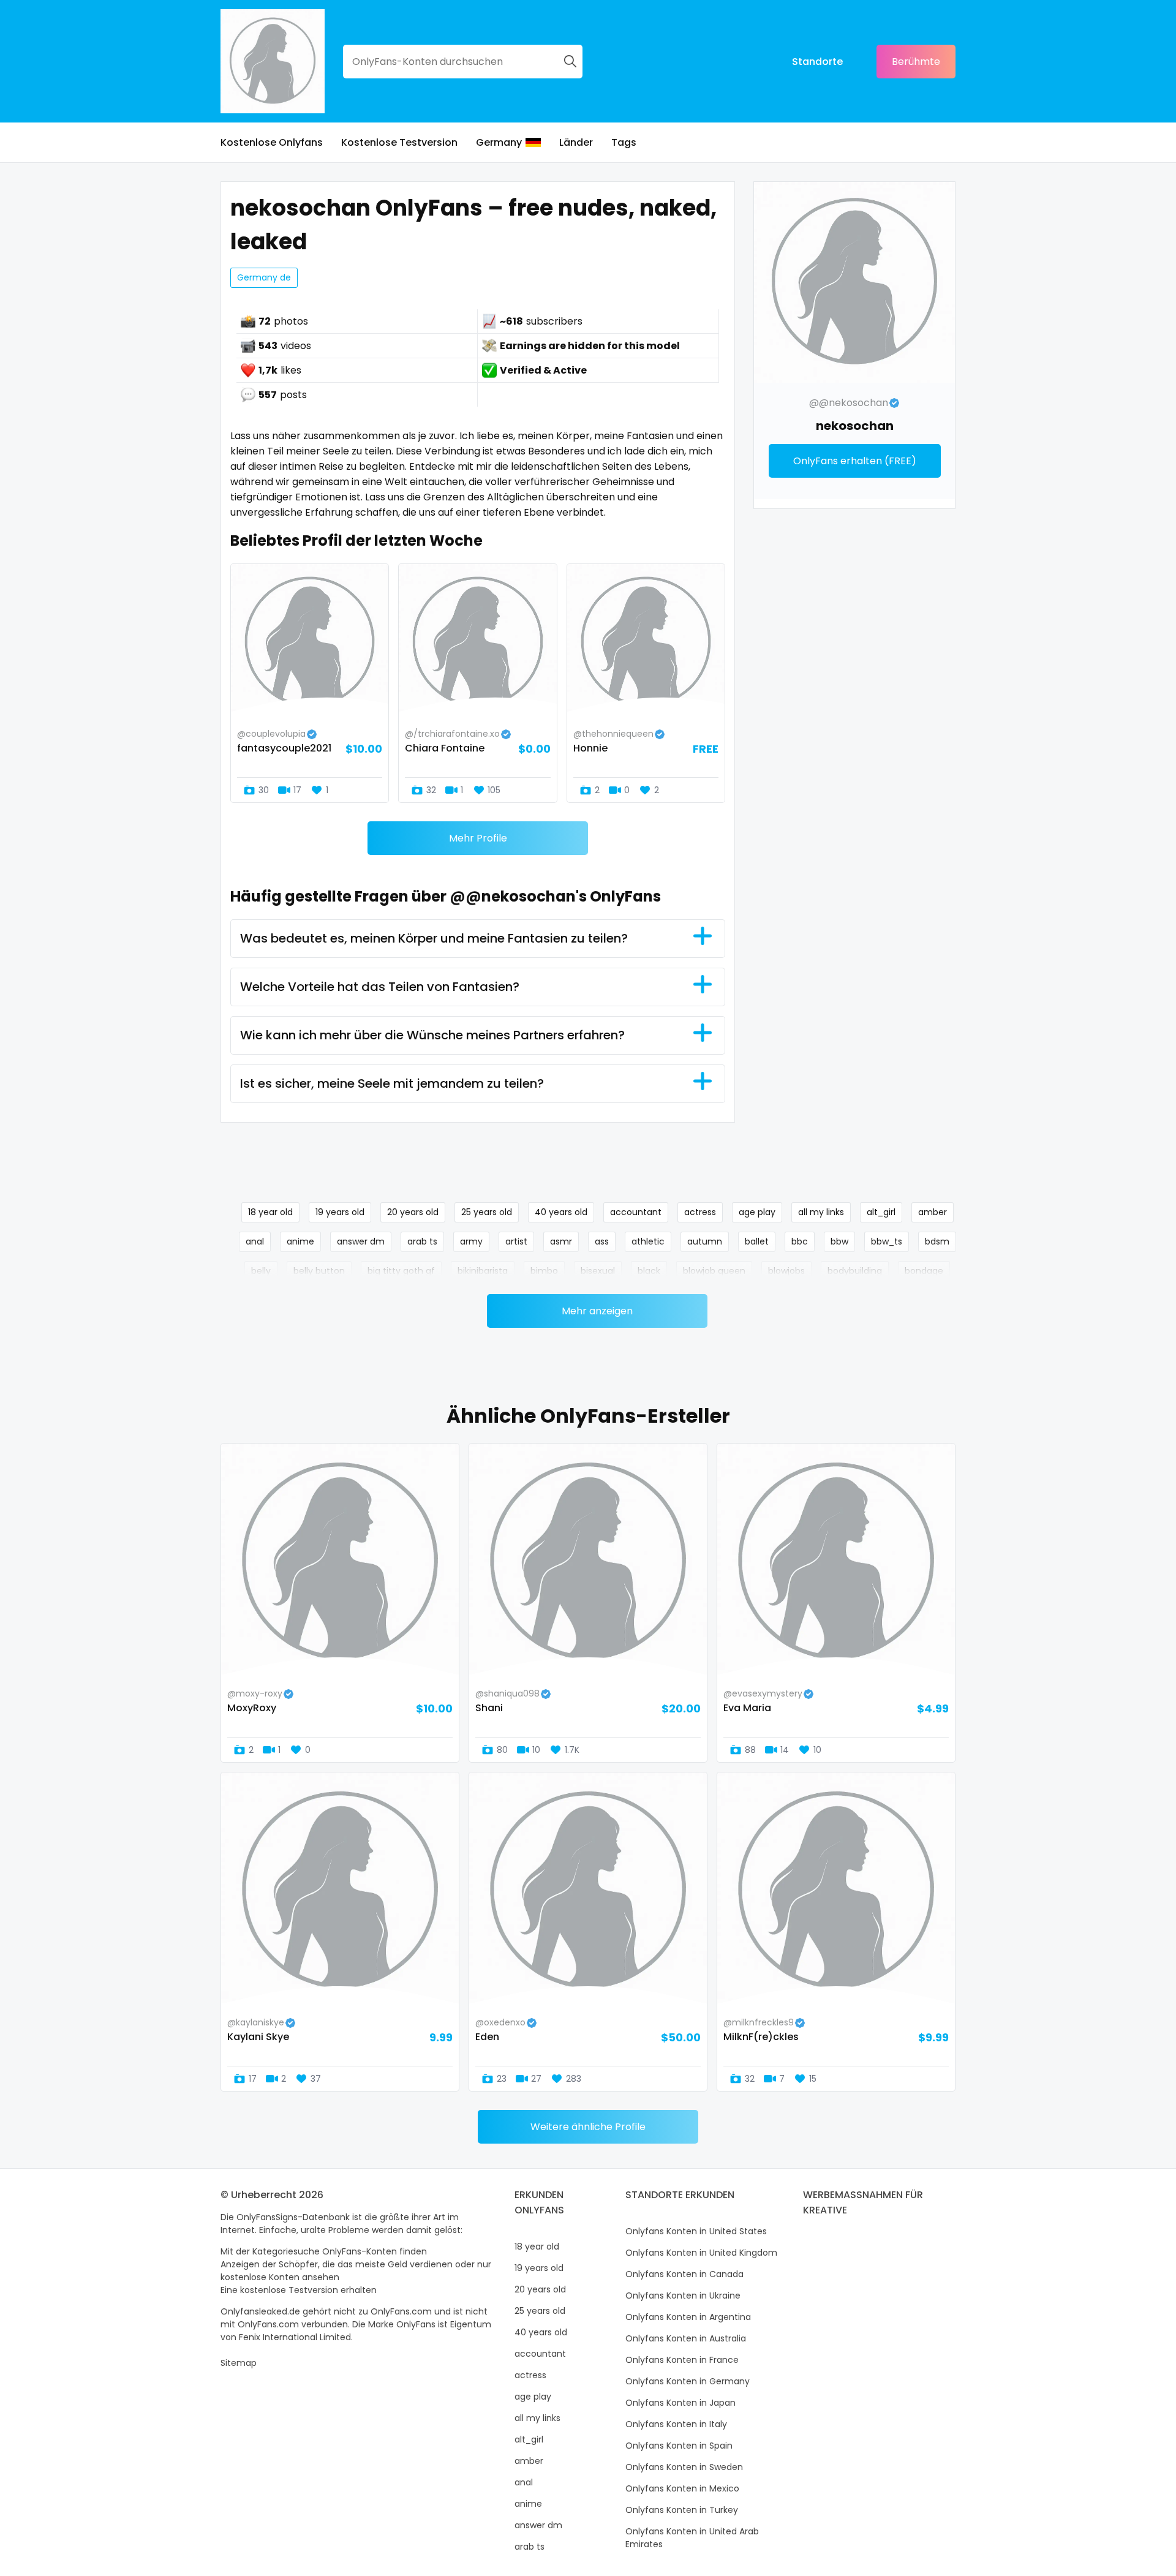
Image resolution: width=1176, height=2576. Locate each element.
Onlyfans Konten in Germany (688, 2381)
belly (261, 1271)
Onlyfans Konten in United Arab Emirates (692, 2538)
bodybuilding (855, 1271)
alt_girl (881, 1212)
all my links (821, 1212)
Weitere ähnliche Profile (588, 2127)
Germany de (264, 277)
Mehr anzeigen (597, 1311)
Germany (499, 142)
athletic (648, 1241)
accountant (636, 1212)
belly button (319, 1271)
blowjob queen (714, 1271)
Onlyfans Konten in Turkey (682, 2510)
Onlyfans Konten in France (682, 2360)
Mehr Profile (478, 838)
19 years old (340, 1212)
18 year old (270, 1212)
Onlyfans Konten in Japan (680, 2403)
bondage (924, 1271)
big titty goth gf (401, 1271)
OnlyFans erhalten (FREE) (855, 461)
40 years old (561, 1212)
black (649, 1271)
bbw (839, 1241)
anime (300, 1241)
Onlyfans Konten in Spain (679, 2446)
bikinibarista (483, 1271)
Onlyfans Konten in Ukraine (683, 2295)
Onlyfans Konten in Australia (686, 2338)
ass (602, 1241)
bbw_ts (887, 1241)
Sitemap (239, 2363)
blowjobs (786, 1271)
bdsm (937, 1241)
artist (516, 1241)
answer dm (361, 1241)
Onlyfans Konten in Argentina (688, 2317)
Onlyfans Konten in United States (696, 2231)
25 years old (487, 1212)
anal (255, 1241)
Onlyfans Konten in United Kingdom (701, 2253)
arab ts (422, 1241)
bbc (800, 1241)
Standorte (817, 62)
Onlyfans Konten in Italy (676, 2424)
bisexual (598, 1271)
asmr (561, 1241)
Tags (624, 142)
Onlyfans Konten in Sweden (684, 2467)
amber (933, 1212)
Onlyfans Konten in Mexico (682, 2488)
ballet (757, 1241)
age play (757, 1212)
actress (700, 1212)
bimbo (544, 1271)
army (471, 1241)
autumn (705, 1241)
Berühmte (916, 62)
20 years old (413, 1212)
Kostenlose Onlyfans (272, 142)
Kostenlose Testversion (399, 142)
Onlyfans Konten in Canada (684, 2274)
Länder (576, 142)
